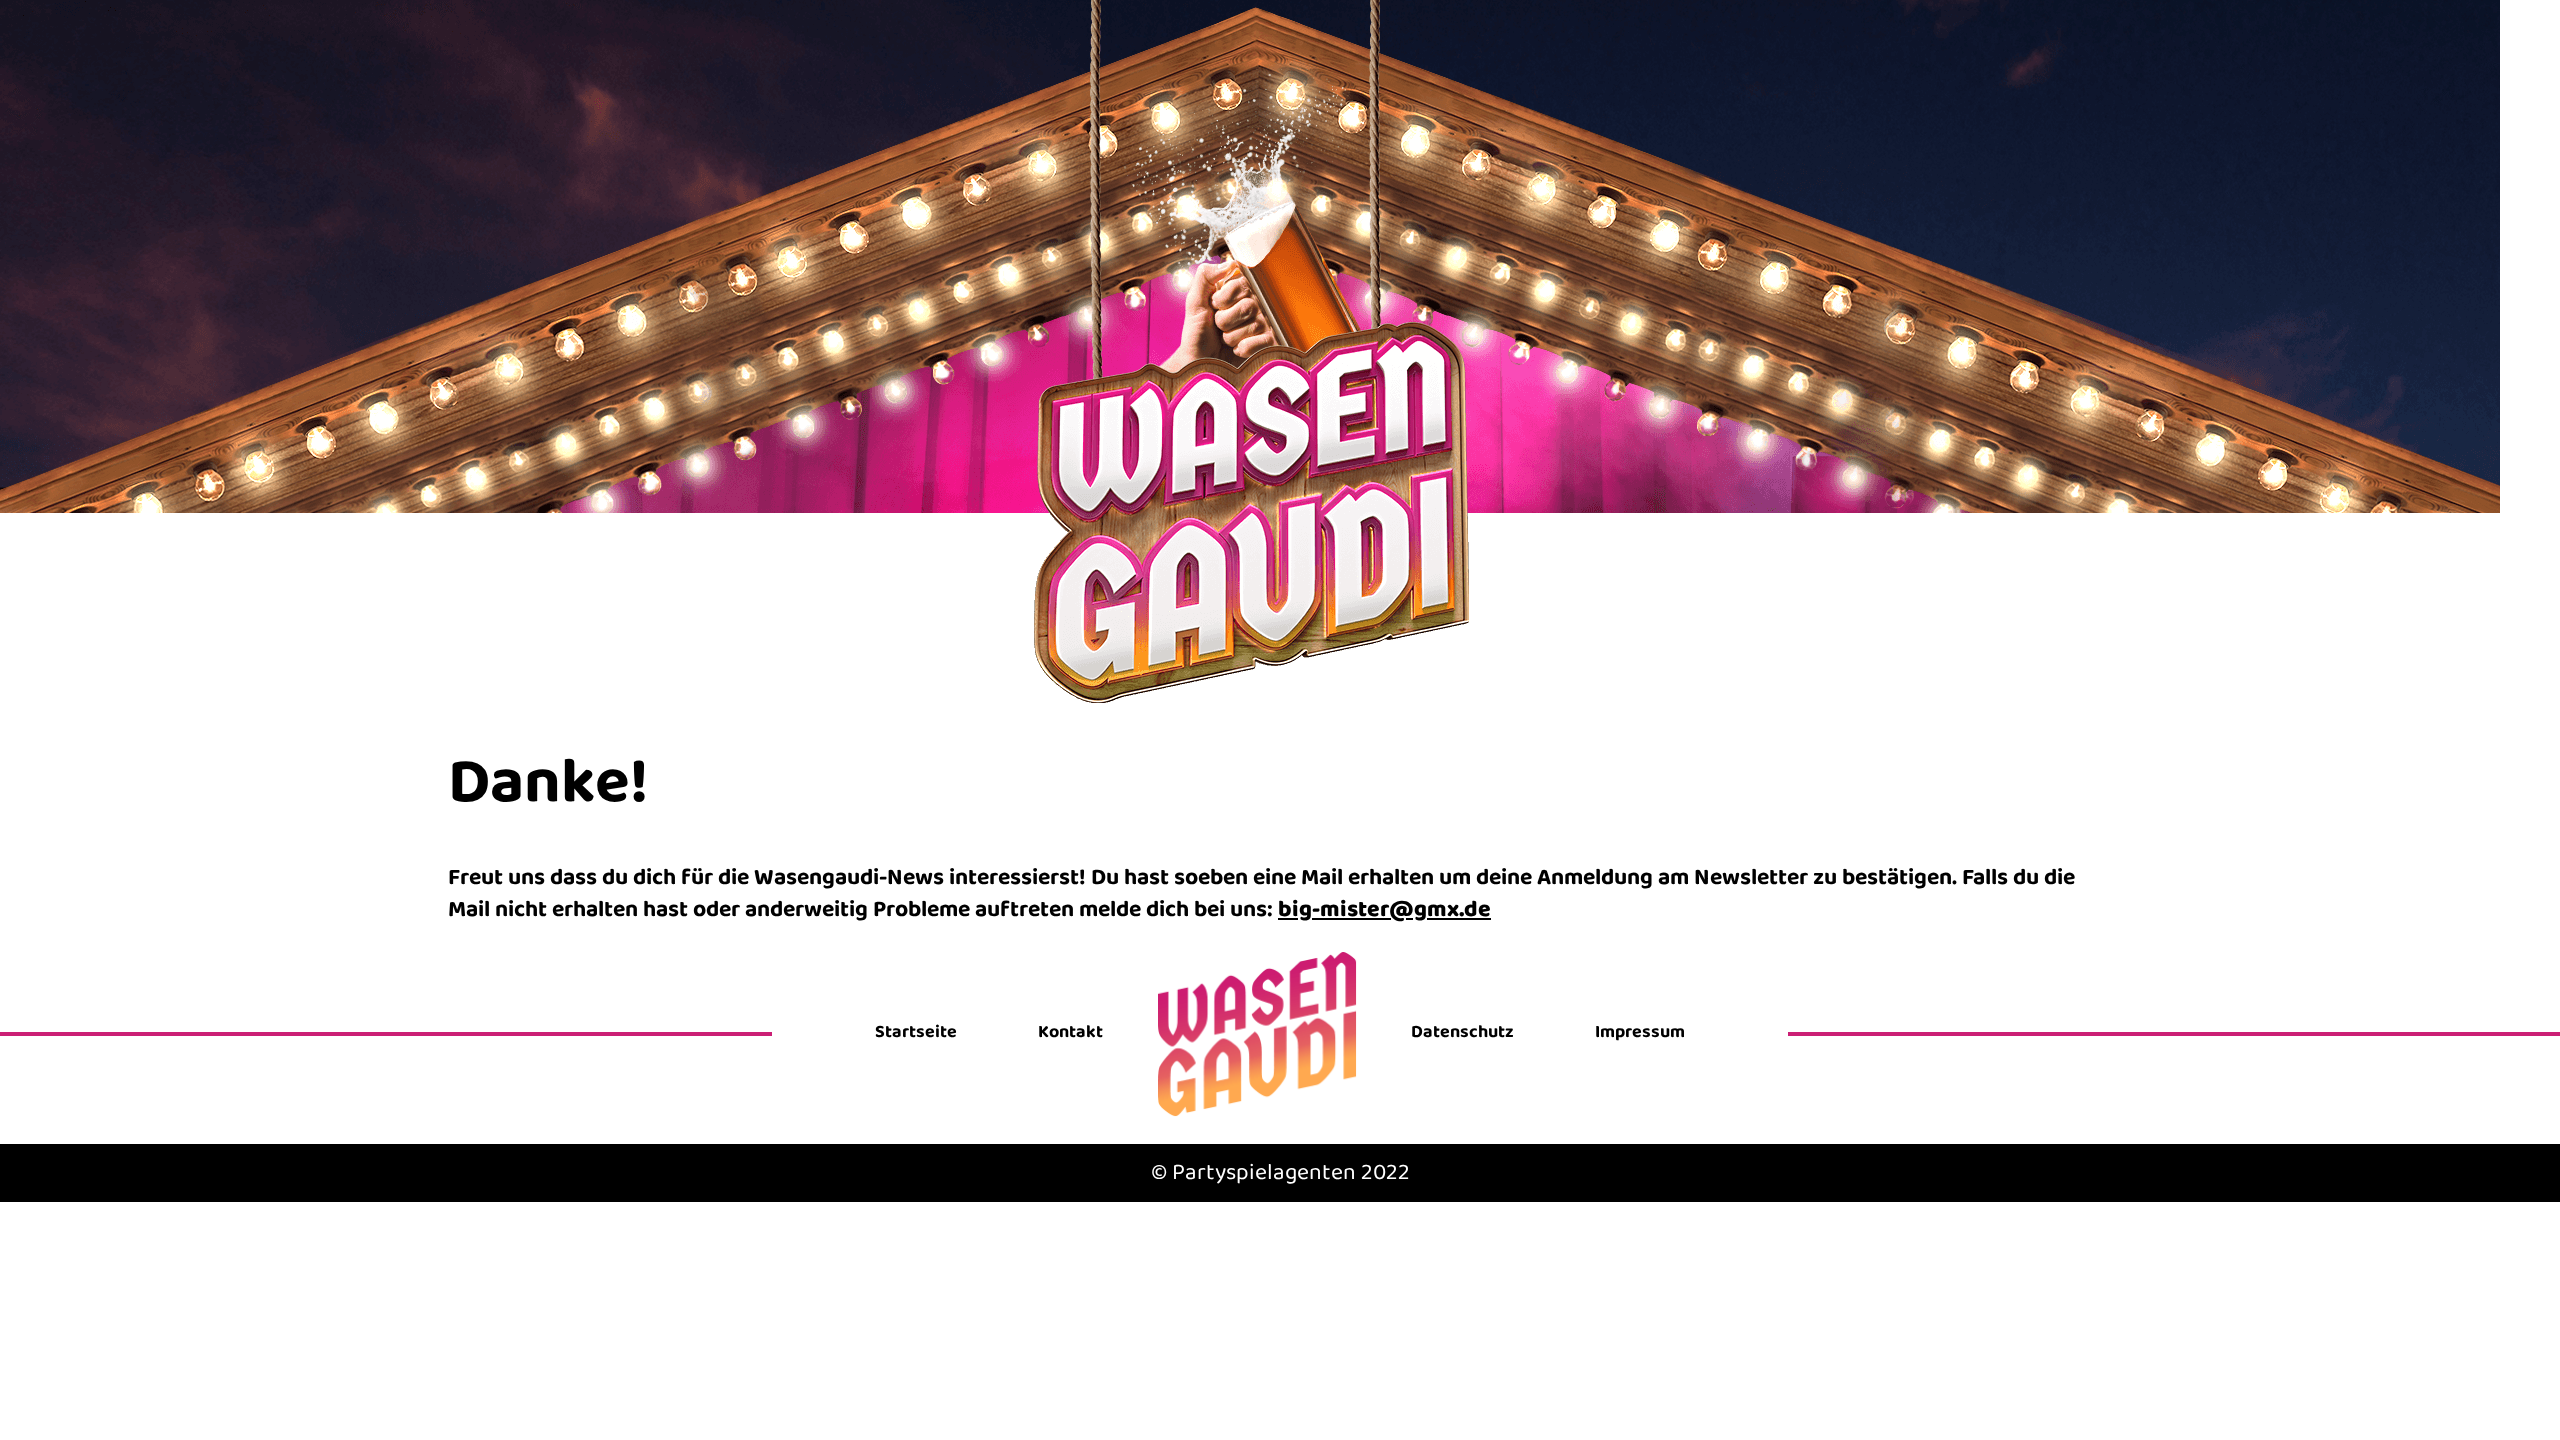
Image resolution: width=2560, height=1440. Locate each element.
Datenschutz (1462, 1033)
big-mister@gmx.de (1384, 909)
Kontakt (1070, 1033)
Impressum (1640, 1033)
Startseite (916, 1033)
